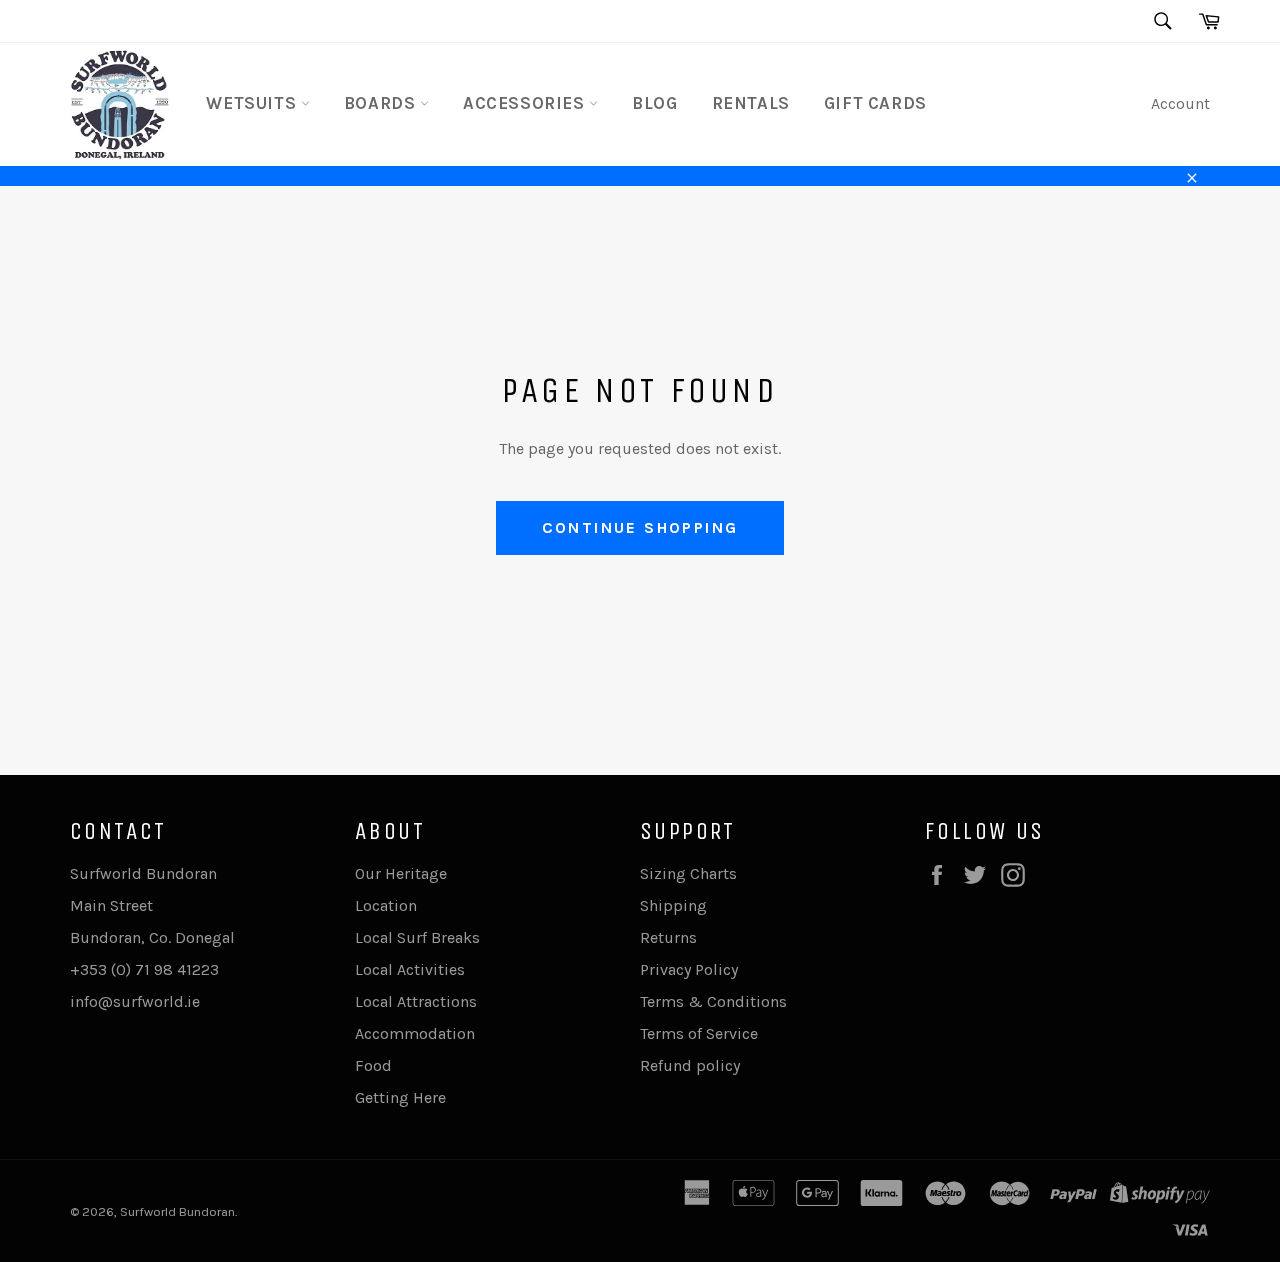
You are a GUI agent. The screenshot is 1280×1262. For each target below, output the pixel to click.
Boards (382, 103)
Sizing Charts (688, 873)
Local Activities (410, 969)
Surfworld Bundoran (177, 1211)
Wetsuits (253, 103)
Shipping (673, 905)
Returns (668, 937)
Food (373, 1065)
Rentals (751, 103)
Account (1180, 103)
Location (386, 905)
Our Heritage (401, 873)
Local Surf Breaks (417, 937)
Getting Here (400, 1097)
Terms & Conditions (713, 1001)
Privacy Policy (689, 969)
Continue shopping (640, 527)
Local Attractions (416, 1001)
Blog (654, 103)
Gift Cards (875, 103)
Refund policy (690, 1065)
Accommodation (415, 1033)
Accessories (526, 103)
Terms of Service (699, 1033)
